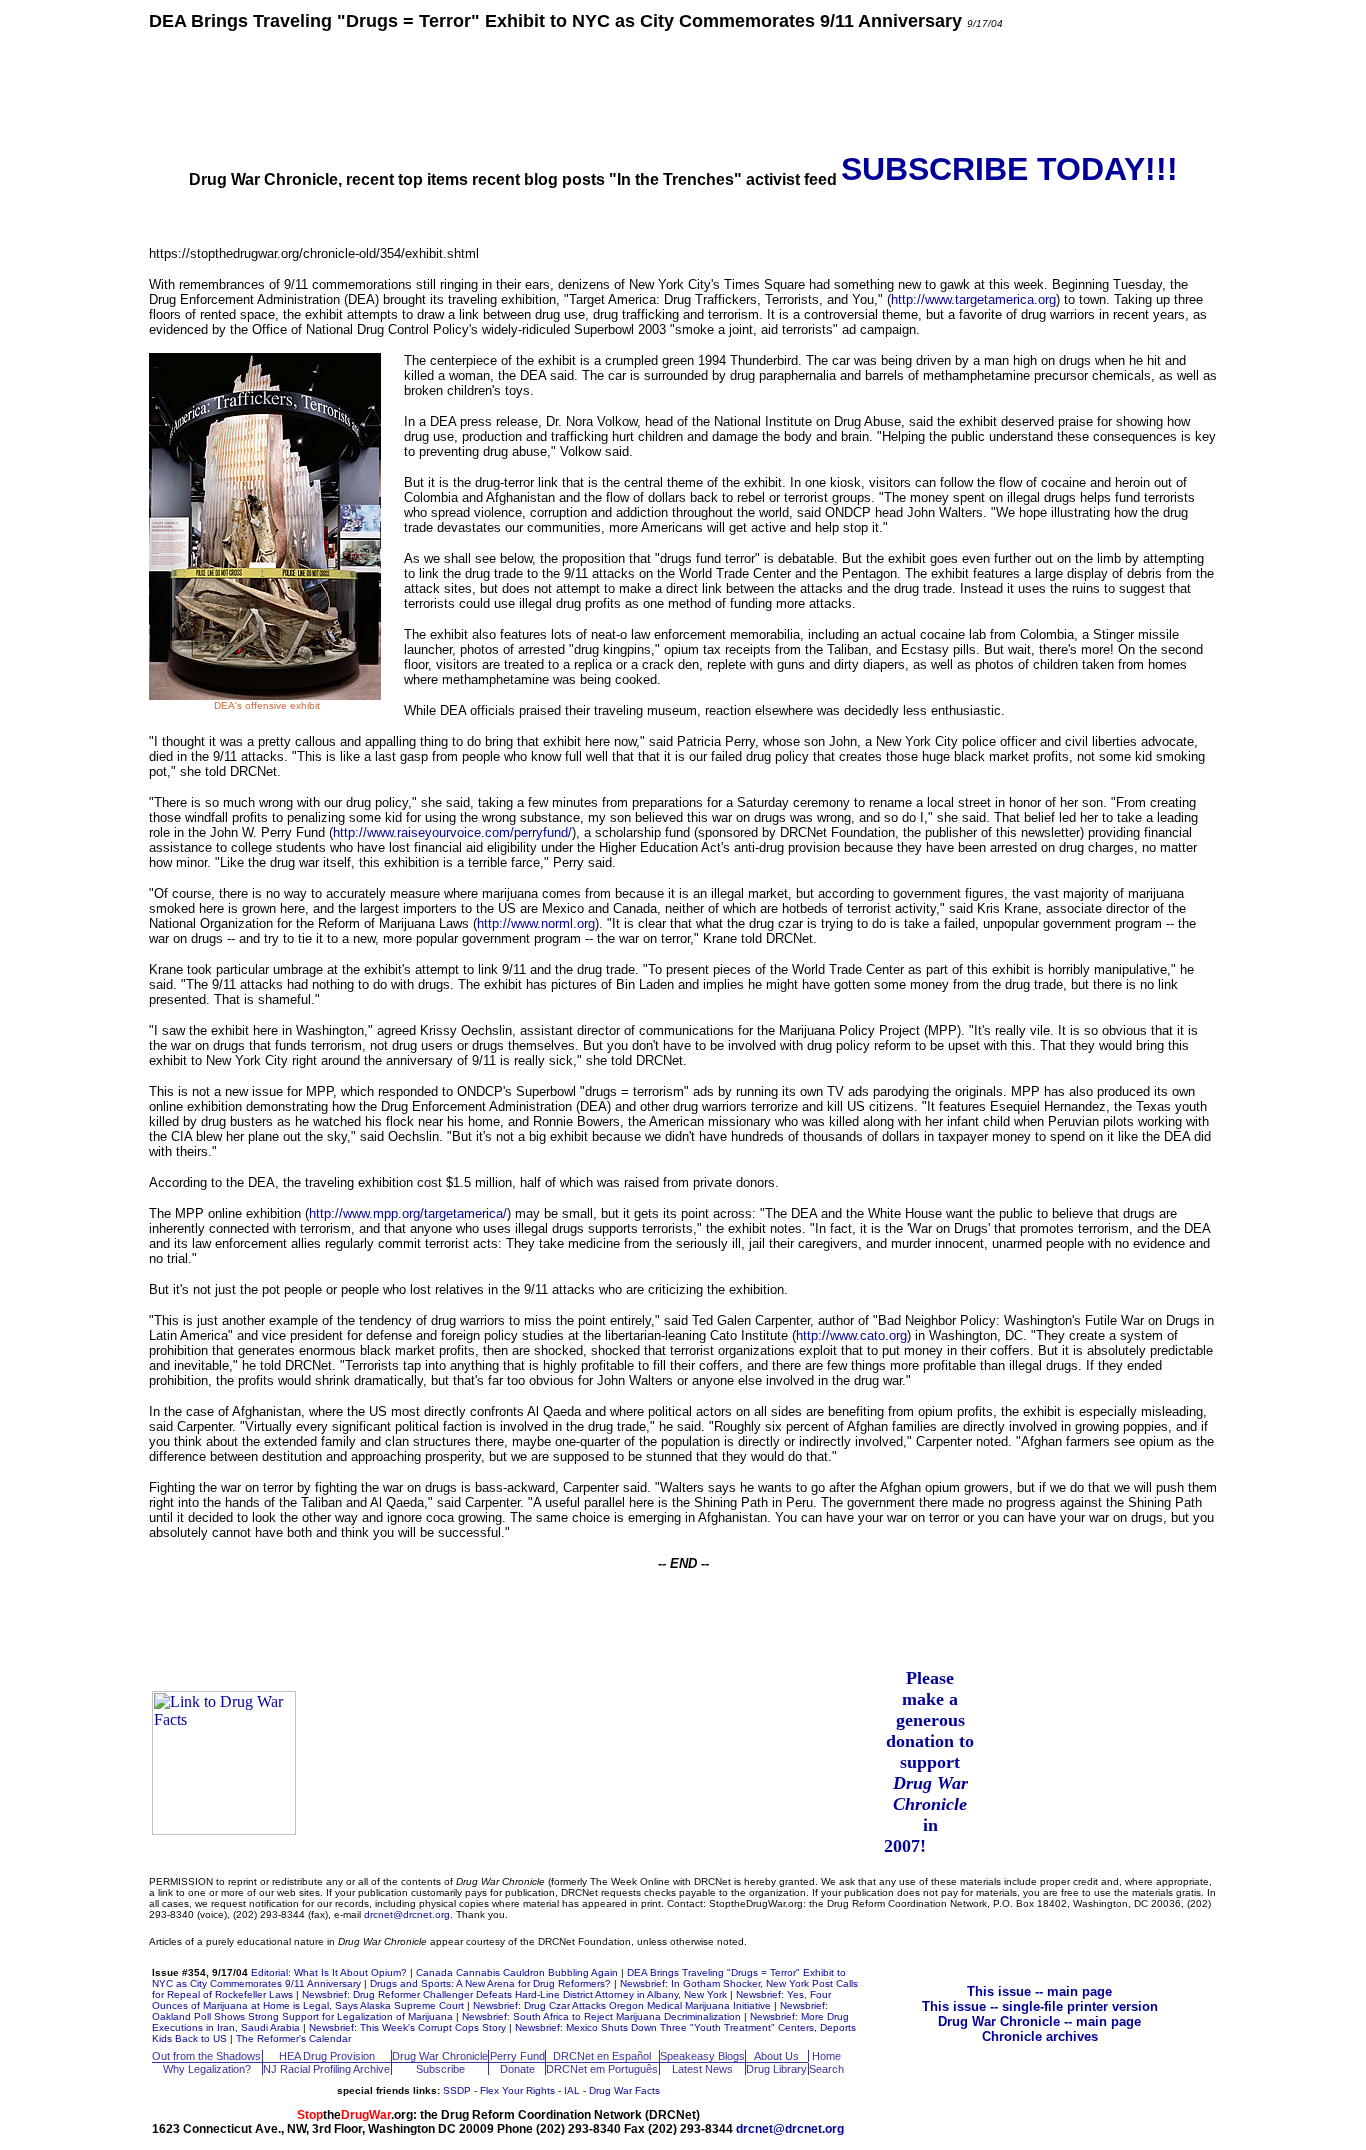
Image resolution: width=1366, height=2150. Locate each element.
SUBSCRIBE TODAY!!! (1009, 169)
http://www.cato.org (851, 1335)
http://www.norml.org (536, 923)
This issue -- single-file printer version (1040, 2006)
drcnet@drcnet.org (407, 1914)
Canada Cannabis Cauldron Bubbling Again (517, 1972)
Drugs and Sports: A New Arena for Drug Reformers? (490, 1983)
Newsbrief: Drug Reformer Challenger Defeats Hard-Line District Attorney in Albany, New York (514, 1994)
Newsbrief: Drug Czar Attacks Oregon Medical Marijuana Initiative (622, 2005)
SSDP (457, 2090)
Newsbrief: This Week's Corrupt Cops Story (407, 2027)
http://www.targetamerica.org (973, 299)
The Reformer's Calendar (293, 2038)
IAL (572, 2090)
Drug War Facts (624, 2090)
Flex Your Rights (517, 2090)
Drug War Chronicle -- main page (1039, 2021)
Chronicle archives (1040, 2036)
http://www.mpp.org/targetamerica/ (408, 1213)
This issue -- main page (1039, 1991)
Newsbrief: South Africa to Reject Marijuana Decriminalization (601, 2016)
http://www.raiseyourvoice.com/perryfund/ (452, 832)
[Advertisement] (683, 90)
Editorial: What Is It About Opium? (329, 1972)
